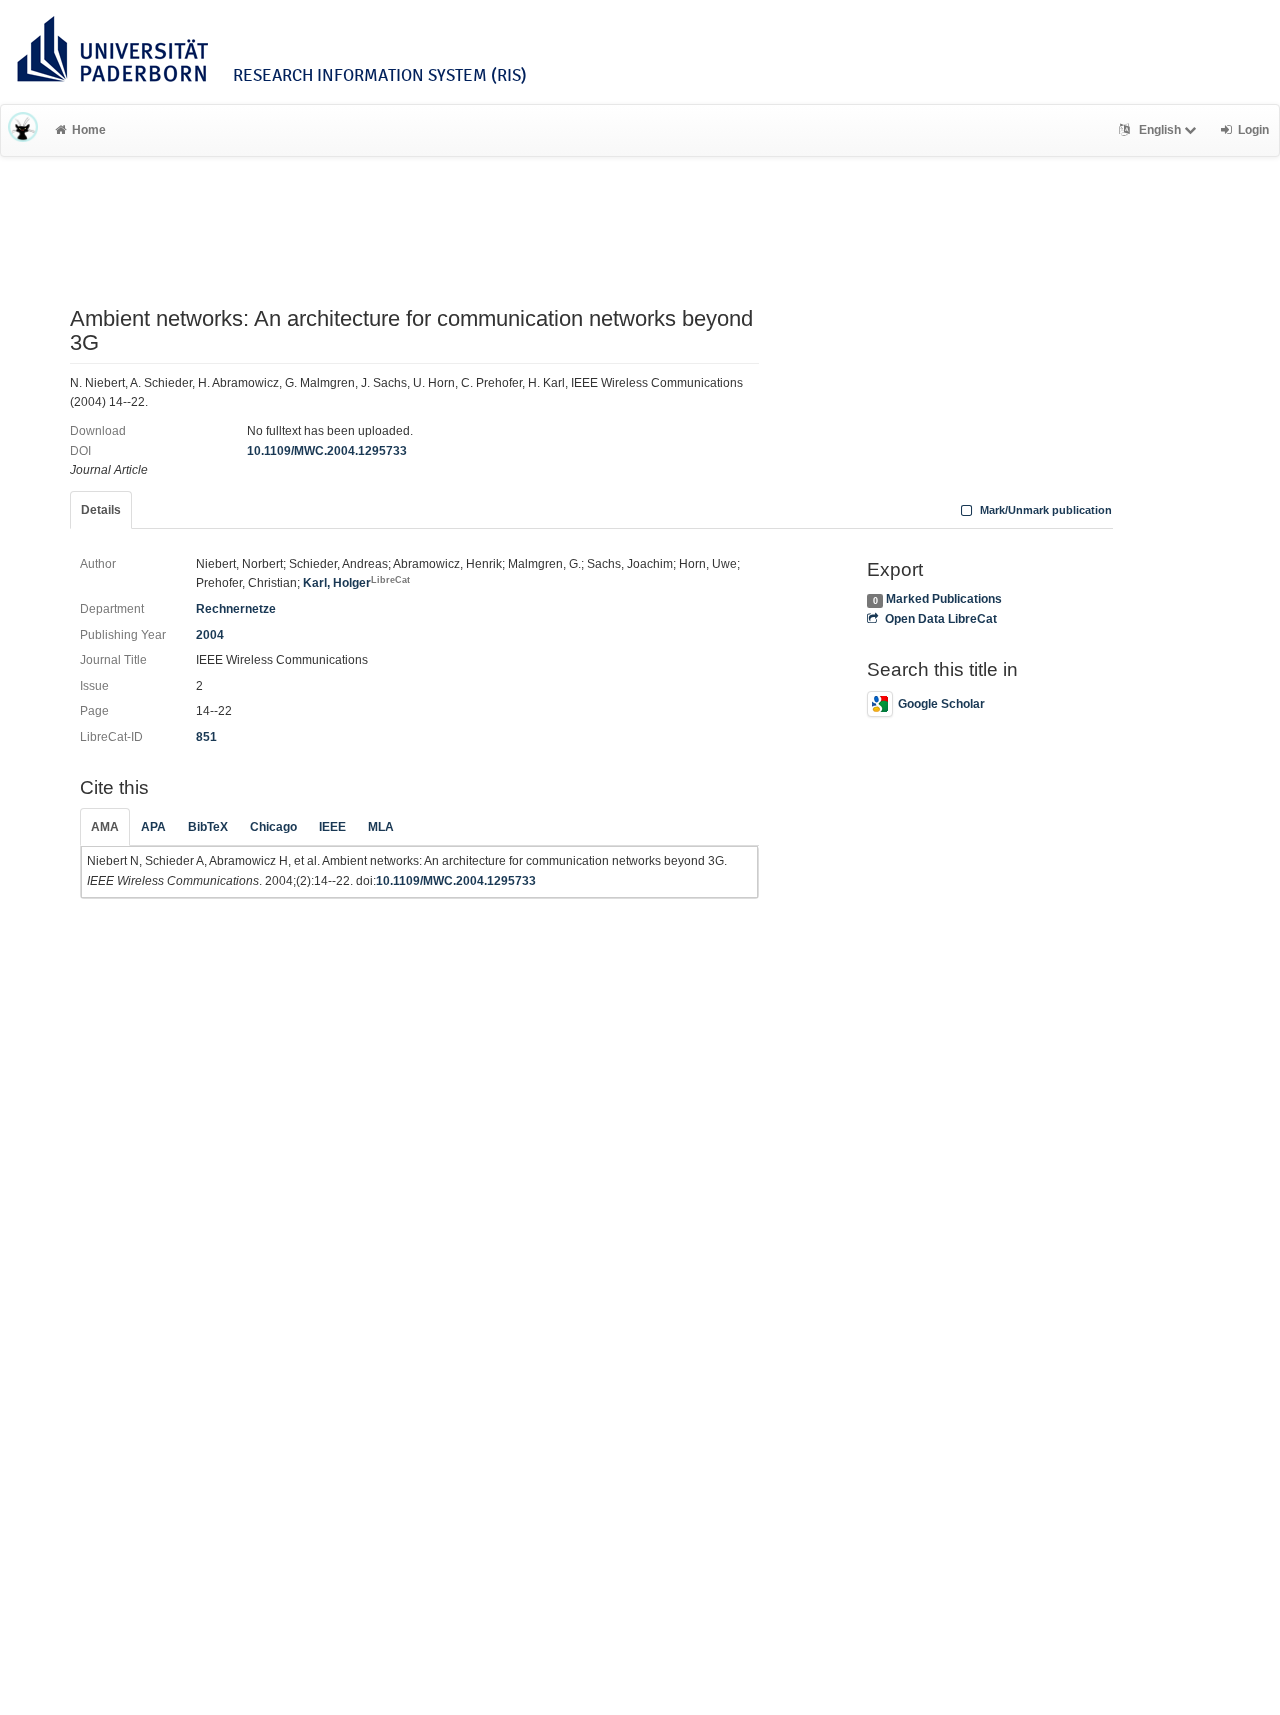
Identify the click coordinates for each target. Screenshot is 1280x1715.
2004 (210, 635)
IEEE (332, 827)
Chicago (273, 827)
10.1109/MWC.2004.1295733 (327, 451)
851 (206, 737)
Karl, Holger (356, 583)
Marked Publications (944, 599)
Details (101, 510)
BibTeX (208, 827)
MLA (381, 827)
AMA (105, 827)
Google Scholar (941, 704)
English (1160, 130)
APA (153, 827)
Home (89, 130)
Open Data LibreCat (940, 619)
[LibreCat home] (23, 130)
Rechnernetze (236, 609)
